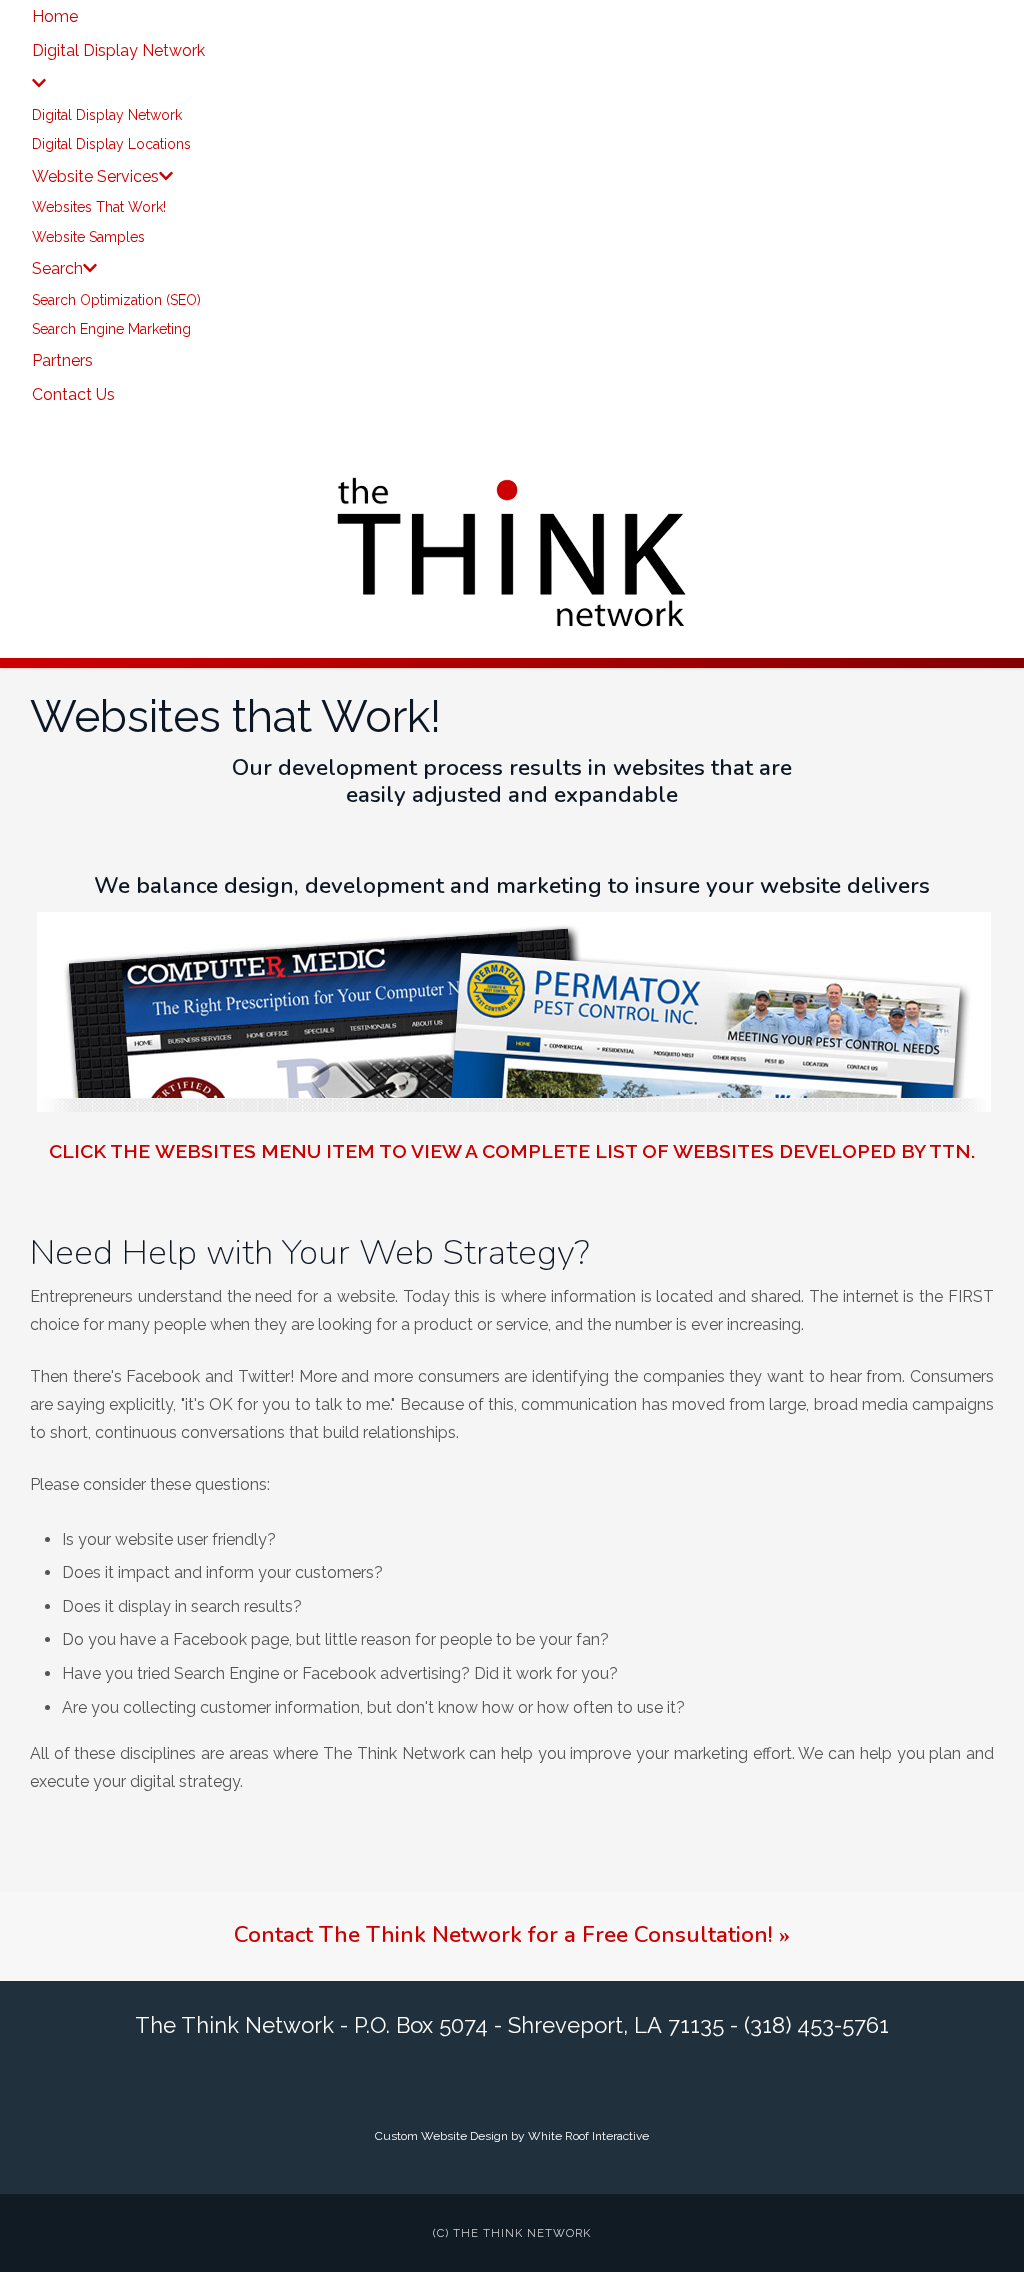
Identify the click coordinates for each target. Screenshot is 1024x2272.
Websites (205, 1151)
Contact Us (73, 394)
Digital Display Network (107, 115)
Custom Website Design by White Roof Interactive (512, 2136)
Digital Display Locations (111, 144)
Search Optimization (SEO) (116, 300)
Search (57, 268)
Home (55, 16)
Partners (62, 360)
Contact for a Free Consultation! (512, 1934)
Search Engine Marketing (111, 329)
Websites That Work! (99, 207)
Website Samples (88, 237)
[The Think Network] (512, 550)
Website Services (95, 176)
